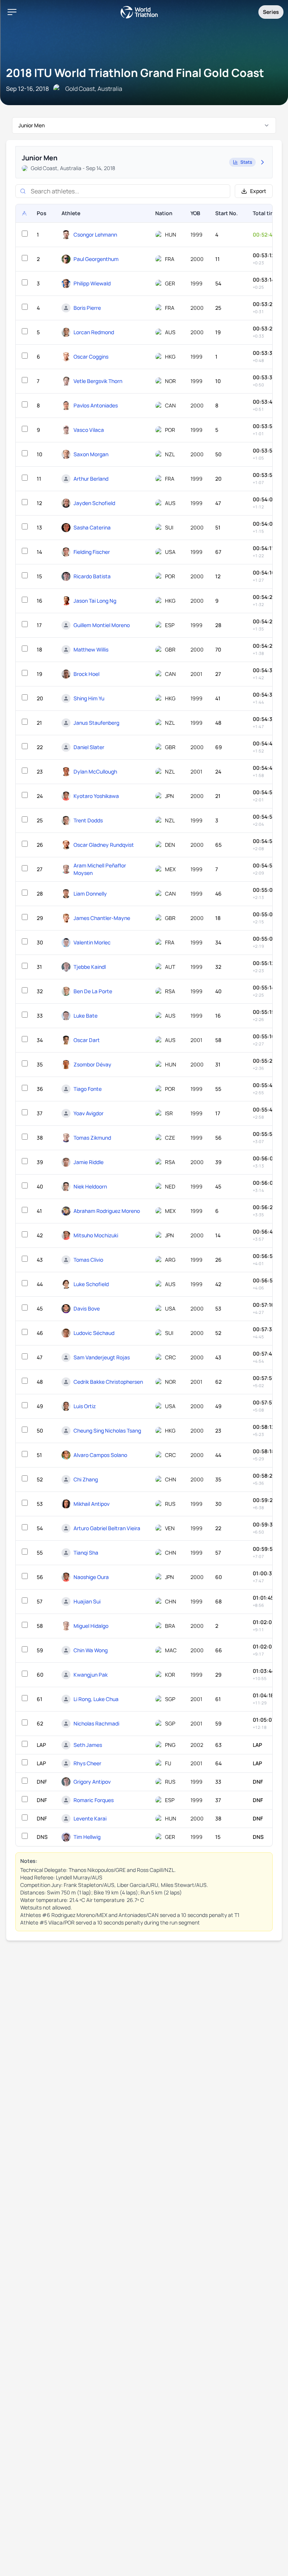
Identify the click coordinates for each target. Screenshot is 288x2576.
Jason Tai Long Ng (95, 601)
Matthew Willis (91, 649)
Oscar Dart (87, 1040)
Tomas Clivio (88, 1260)
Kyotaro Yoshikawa (96, 796)
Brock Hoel (86, 674)
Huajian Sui (87, 1601)
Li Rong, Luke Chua (96, 1699)
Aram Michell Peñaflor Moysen (100, 869)
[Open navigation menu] (12, 12)
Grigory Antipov (92, 1782)
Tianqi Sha (86, 1553)
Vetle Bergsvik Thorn (98, 381)
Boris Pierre (87, 308)
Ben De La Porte (93, 991)
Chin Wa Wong (91, 1650)
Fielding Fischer (92, 552)
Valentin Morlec (92, 942)
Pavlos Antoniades (96, 405)
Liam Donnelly (90, 894)
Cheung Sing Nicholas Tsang (107, 1431)
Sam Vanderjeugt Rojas (102, 1357)
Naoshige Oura (91, 1577)
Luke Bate (85, 1016)
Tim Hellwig (87, 1837)
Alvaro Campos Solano (100, 1455)
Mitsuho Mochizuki (96, 1235)
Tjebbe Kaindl (90, 967)
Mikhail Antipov (91, 1504)
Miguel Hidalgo (91, 1626)
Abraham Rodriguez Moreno (107, 1211)
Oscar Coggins (91, 357)
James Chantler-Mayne (102, 918)
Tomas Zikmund (92, 1138)
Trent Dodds (88, 820)
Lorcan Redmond (94, 332)
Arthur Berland (91, 479)
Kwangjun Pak (91, 1675)
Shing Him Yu (89, 698)
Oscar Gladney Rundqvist (104, 845)
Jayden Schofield (94, 503)
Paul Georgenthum (96, 259)
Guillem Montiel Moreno (102, 625)
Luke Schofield (91, 1284)
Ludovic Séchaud (94, 1333)
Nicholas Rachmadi (96, 1723)
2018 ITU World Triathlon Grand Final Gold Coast (135, 73)
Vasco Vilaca (89, 430)
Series (271, 12)
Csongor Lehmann (95, 235)
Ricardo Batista (92, 576)
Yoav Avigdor (88, 1113)
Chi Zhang (86, 1479)
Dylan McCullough (95, 771)
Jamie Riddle (88, 1162)
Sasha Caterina (92, 527)
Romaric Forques (94, 1800)
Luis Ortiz (85, 1406)
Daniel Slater (89, 747)
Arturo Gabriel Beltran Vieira (107, 1528)
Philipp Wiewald (92, 283)
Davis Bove (87, 1308)
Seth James (88, 1745)
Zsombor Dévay (92, 1064)
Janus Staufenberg (96, 723)
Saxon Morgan (91, 454)
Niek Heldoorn (90, 1186)
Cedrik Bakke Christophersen (108, 1382)
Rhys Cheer (87, 1763)
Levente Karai (90, 1818)
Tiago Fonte (88, 1089)
